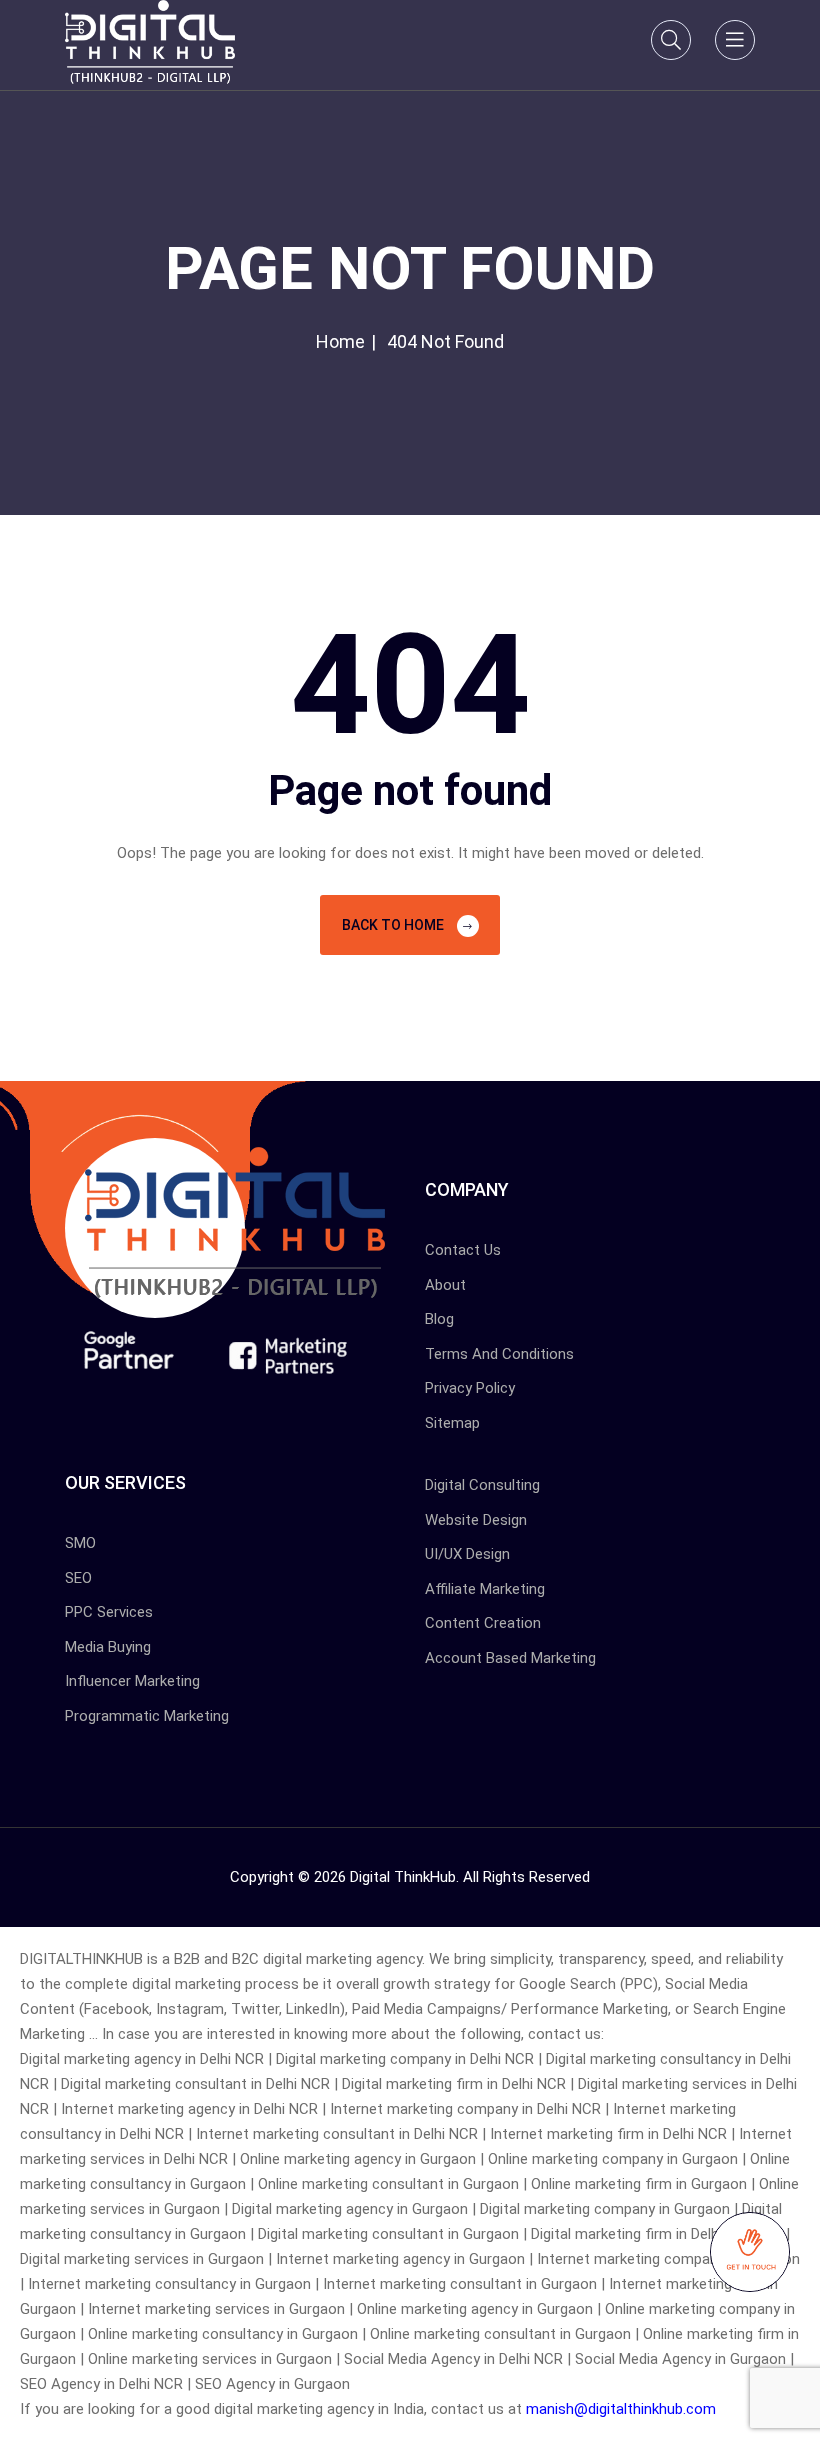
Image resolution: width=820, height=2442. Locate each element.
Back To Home (394, 925)
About (445, 1285)
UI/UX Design (467, 1554)
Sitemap (452, 1423)
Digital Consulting (482, 1485)
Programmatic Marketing (147, 1716)
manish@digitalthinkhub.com (621, 2409)
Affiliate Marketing (485, 1589)
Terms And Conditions (499, 1354)
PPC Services (109, 1612)
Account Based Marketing (510, 1658)
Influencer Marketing (132, 1681)
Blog (439, 1319)
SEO (78, 1578)
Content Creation (483, 1623)
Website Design (476, 1520)
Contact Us (463, 1250)
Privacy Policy (470, 1388)
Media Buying (108, 1647)
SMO (80, 1543)
